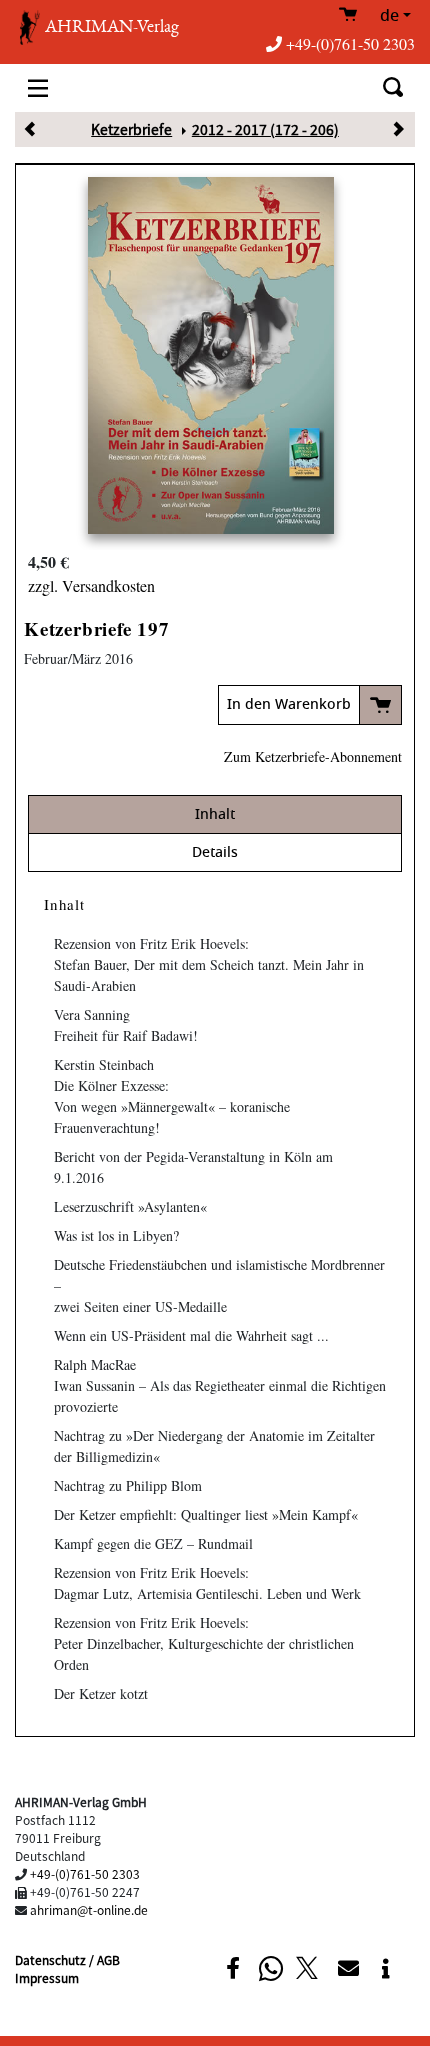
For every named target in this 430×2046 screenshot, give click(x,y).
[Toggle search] (392, 87)
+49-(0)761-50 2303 (350, 43)
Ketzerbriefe (131, 129)
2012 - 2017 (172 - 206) (265, 129)
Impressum (47, 1977)
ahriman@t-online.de (89, 1909)
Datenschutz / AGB (67, 1959)
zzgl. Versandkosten (91, 585)
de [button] (389, 16)
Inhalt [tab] (215, 814)
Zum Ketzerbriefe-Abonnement (313, 756)
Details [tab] (215, 852)
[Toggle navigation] (38, 87)
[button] (232, 1968)
